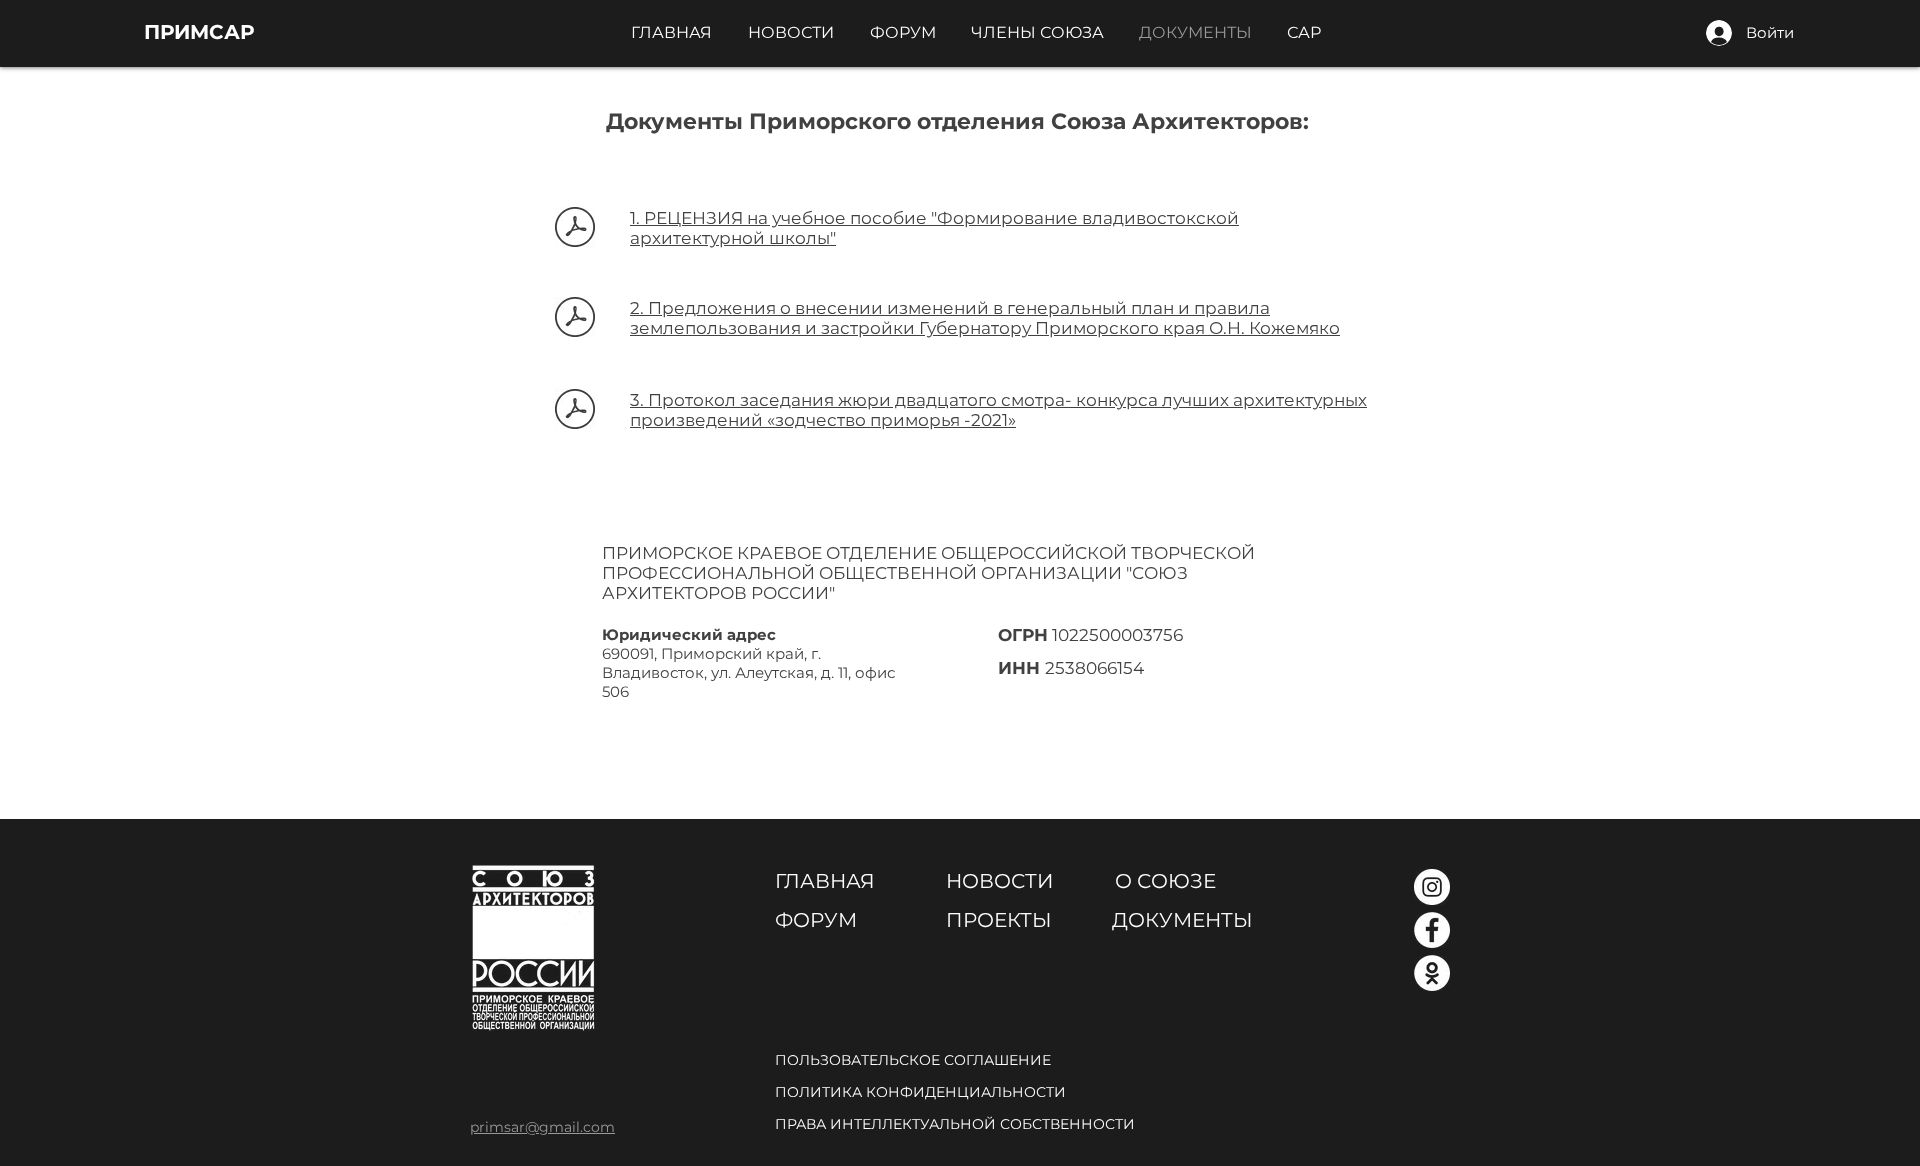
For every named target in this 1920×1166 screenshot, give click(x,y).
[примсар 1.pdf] (575, 229)
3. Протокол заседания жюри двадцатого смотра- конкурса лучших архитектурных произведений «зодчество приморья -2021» (998, 410)
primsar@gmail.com (542, 1127)
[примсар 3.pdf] (575, 411)
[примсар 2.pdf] (575, 319)
